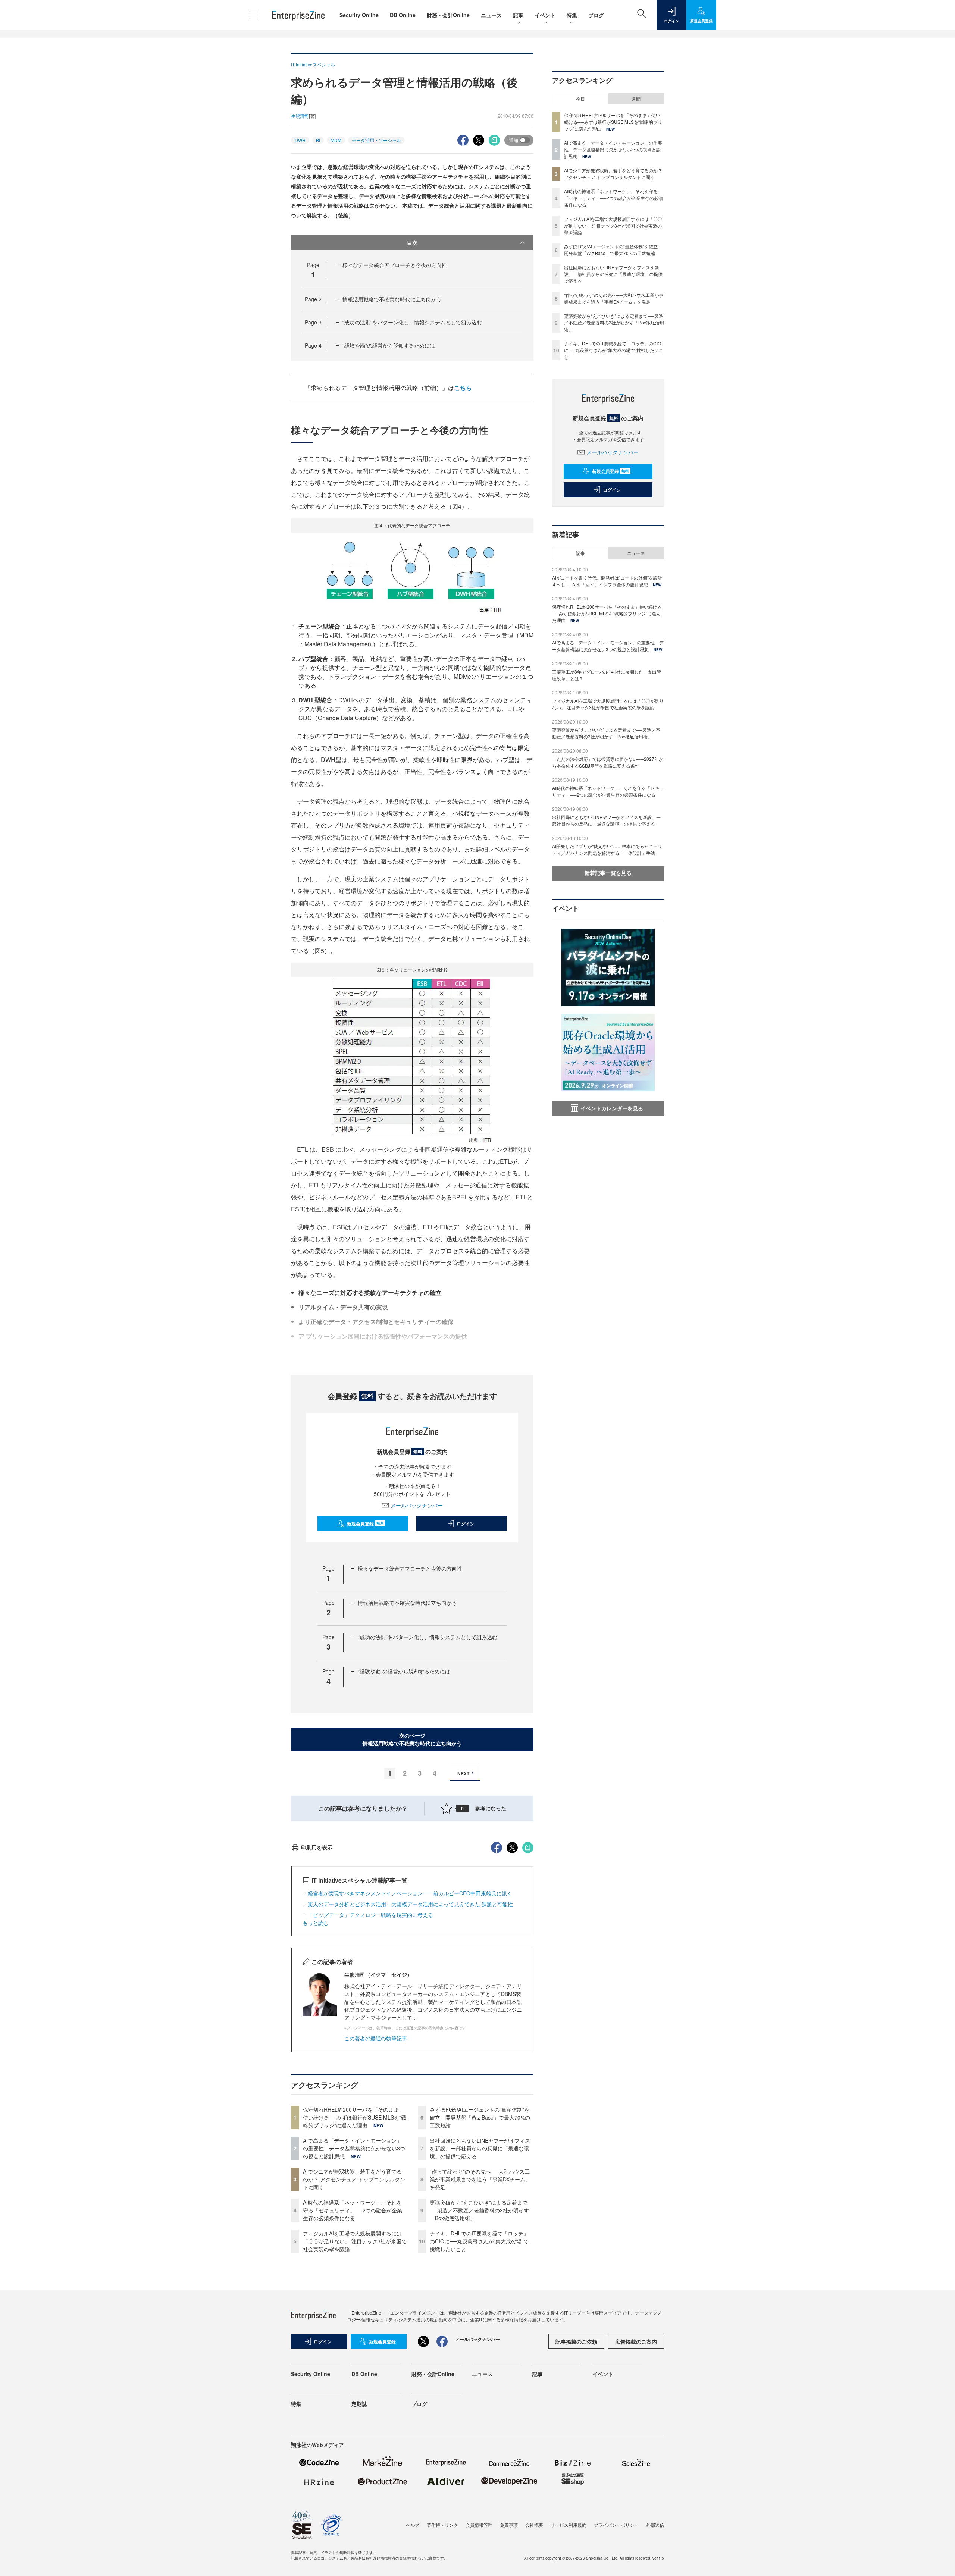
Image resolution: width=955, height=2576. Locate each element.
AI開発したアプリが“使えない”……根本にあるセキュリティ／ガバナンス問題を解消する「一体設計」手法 (607, 849)
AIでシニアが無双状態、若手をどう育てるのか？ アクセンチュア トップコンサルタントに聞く (354, 2179)
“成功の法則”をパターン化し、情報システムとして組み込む (412, 322)
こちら (463, 388)
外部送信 (655, 2525)
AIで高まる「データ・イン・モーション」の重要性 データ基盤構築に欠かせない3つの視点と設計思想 (354, 2148)
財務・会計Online (448, 15)
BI (318, 140)
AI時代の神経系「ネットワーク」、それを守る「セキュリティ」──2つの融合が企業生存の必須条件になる (353, 2210)
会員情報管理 (479, 2525)
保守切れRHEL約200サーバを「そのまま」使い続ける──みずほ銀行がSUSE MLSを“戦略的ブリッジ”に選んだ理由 (355, 2117)
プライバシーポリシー (616, 2525)
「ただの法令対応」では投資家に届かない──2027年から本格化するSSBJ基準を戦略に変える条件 (608, 762)
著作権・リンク (442, 2525)
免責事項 (509, 2525)
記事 (518, 15)
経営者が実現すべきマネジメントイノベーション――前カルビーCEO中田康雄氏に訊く (410, 1893)
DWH (300, 140)
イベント (545, 15)
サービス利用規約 (569, 2525)
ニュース (491, 15)
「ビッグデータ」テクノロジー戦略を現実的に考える (370, 1915)
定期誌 (359, 2404)
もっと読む (316, 1923)
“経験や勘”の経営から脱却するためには (389, 345)
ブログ (596, 15)
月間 (636, 99)
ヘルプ (413, 2525)
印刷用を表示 (317, 1847)
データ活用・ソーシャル (376, 140)
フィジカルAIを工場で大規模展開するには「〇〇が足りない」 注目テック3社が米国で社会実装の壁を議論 (355, 2241)
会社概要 (534, 2525)
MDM (336, 140)
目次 (412, 242)
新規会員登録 (365, 1524)
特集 (572, 15)
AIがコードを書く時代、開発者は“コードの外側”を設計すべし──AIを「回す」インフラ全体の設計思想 (607, 581)
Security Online (359, 15)
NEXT (463, 1773)
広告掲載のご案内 (636, 2341)
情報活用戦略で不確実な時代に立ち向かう (392, 299)
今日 (580, 99)
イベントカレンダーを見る (612, 1108)
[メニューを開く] (254, 15)
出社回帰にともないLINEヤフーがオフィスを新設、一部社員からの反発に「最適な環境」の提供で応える (480, 2148)
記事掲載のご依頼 (576, 2341)
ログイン (466, 1524)
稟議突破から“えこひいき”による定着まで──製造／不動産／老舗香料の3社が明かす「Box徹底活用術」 (479, 2210)
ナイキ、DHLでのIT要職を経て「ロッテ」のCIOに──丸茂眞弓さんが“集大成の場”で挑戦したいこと (479, 2241)
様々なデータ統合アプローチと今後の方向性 (395, 265)
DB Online (403, 15)
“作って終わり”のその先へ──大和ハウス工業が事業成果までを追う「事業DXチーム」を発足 (480, 2179)
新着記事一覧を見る (608, 873)
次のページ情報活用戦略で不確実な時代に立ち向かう (412, 1739)
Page (313, 299)
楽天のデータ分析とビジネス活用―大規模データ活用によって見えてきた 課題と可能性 (410, 1904)
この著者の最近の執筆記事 (376, 2038)
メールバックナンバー (417, 1505)
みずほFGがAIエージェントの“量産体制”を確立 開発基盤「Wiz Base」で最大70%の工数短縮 (480, 2117)
